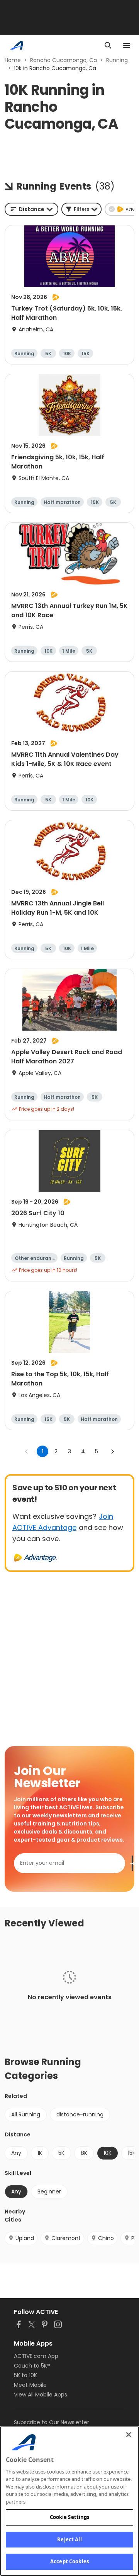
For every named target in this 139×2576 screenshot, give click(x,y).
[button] (81, 209)
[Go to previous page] (27, 1451)
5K (61, 2153)
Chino (106, 2238)
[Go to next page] (112, 1451)
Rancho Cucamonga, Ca (64, 60)
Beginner (49, 2191)
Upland (25, 2238)
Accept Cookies (69, 2561)
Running (117, 60)
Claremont (66, 2238)
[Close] (129, 2435)
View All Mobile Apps (41, 2395)
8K (84, 2153)
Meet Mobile (30, 2385)
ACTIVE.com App (36, 2356)
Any (16, 2153)
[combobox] (31, 209)
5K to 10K (25, 2375)
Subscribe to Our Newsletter (52, 2422)
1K (40, 2153)
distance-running (80, 2114)
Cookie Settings (70, 2517)
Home (13, 60)
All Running (26, 2114)
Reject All (69, 2539)
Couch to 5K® (32, 2366)
